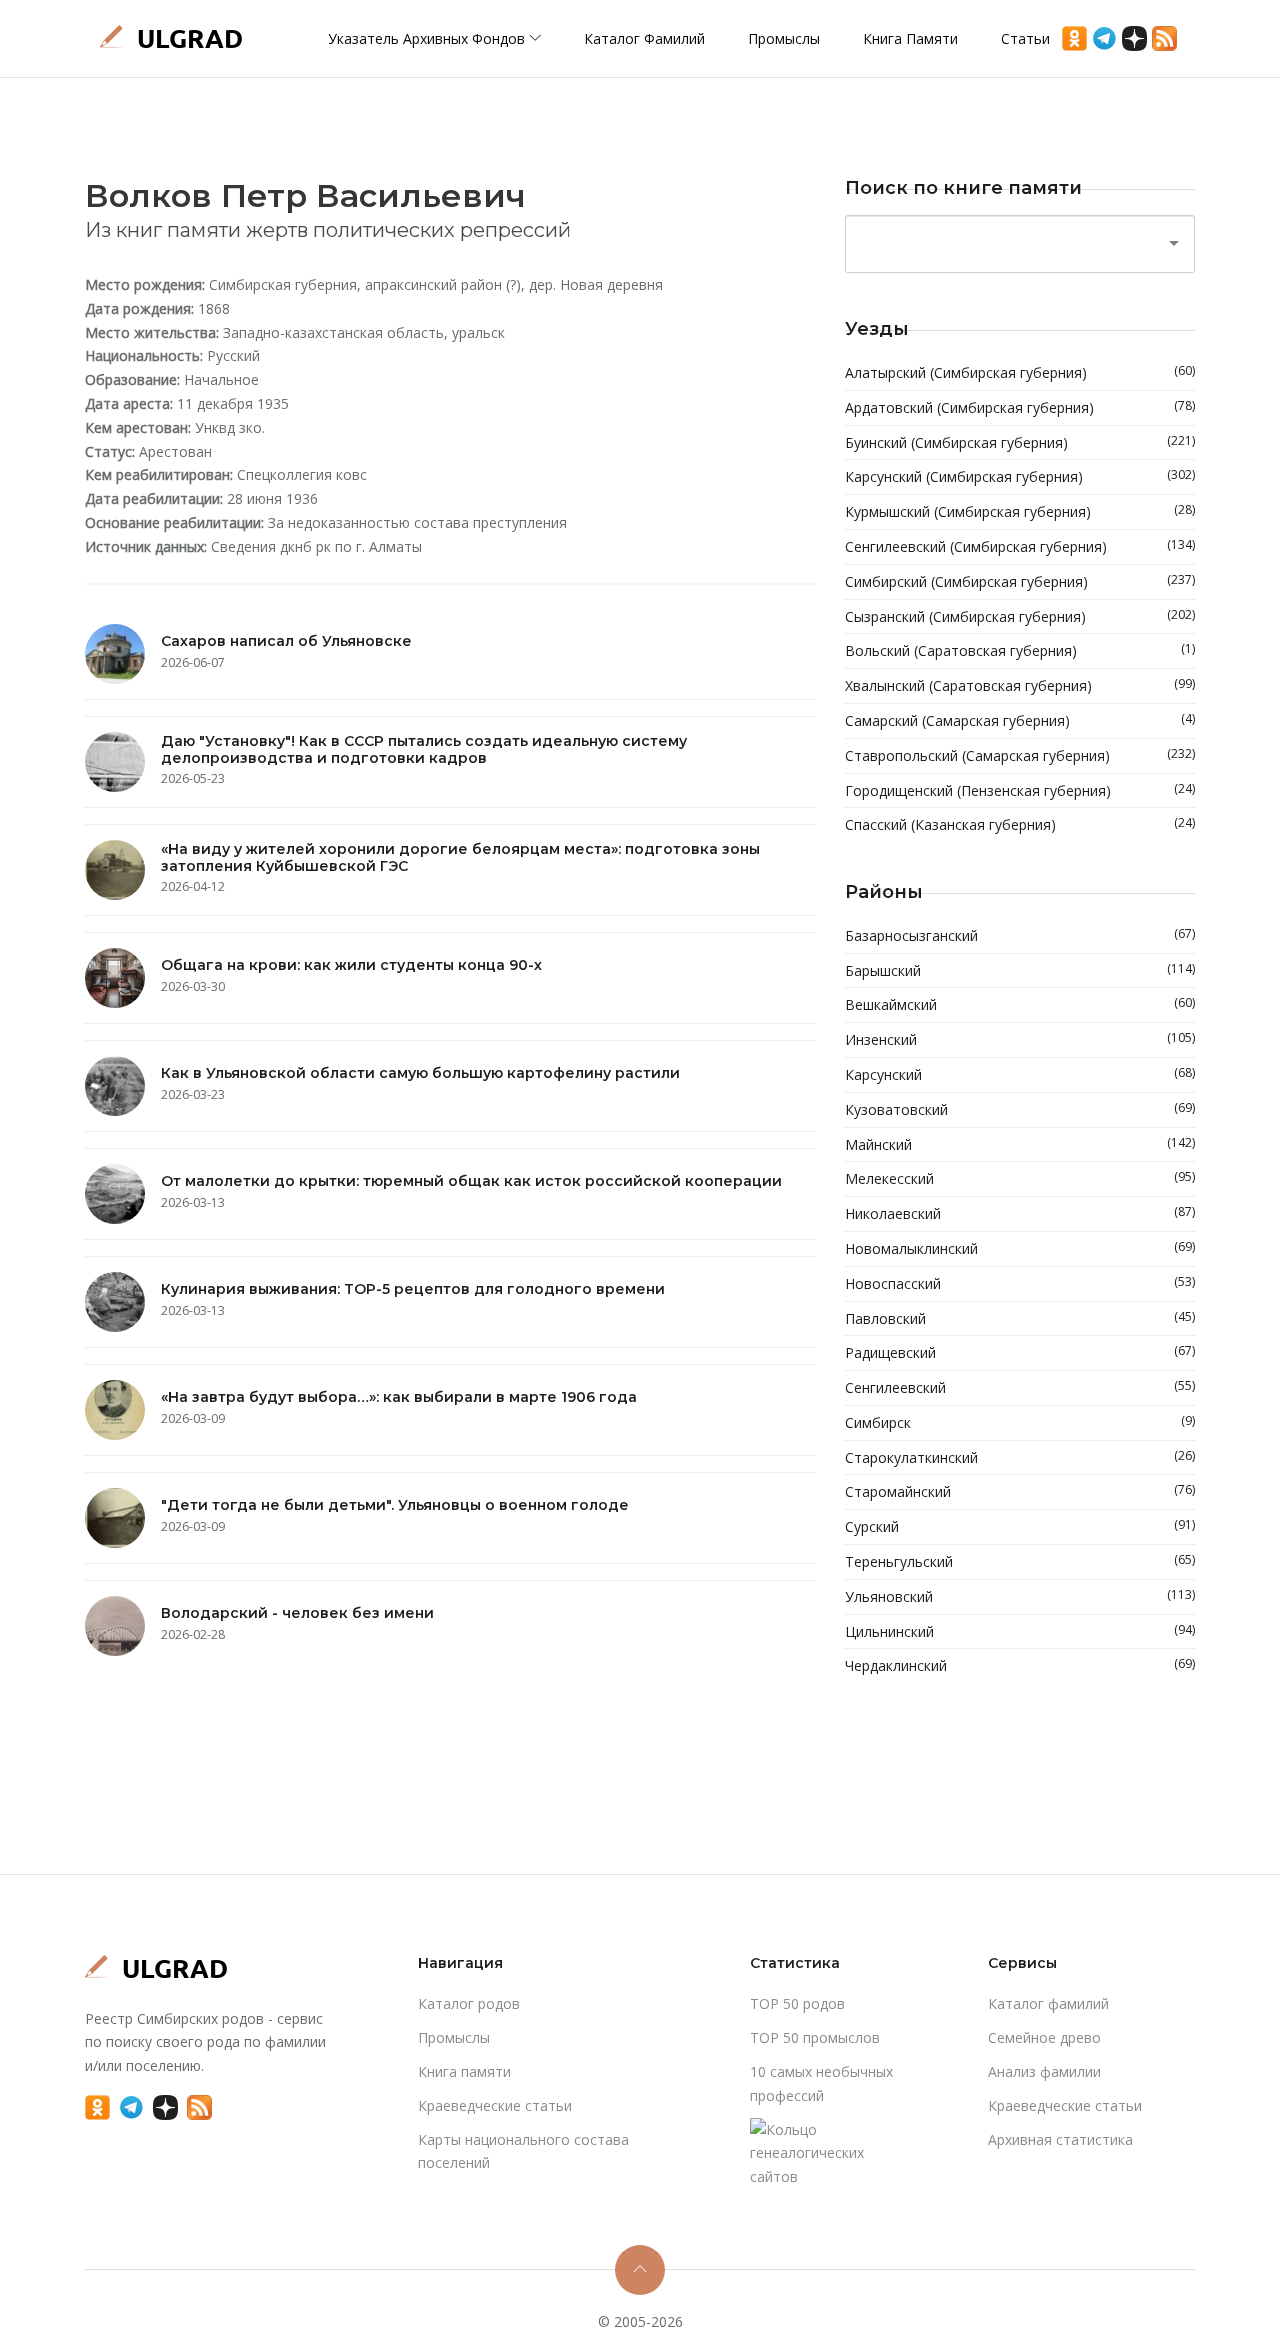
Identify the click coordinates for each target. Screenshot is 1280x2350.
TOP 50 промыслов (815, 2037)
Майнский (1020, 1144)
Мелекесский (1020, 1178)
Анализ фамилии (1044, 2071)
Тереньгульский (1020, 1561)
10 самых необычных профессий (821, 2083)
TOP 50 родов (797, 2003)
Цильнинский (1020, 1631)
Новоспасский (1020, 1283)
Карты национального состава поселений (523, 2151)
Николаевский (1020, 1213)
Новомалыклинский (1020, 1248)
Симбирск (1020, 1422)
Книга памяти (910, 38)
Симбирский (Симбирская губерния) (1020, 581)
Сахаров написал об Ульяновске (286, 641)
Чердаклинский (1020, 1665)
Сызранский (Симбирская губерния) (1020, 616)
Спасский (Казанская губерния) (1020, 824)
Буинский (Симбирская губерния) (1020, 442)
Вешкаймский (1020, 1004)
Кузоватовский (1020, 1109)
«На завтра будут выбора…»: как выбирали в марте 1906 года (399, 1397)
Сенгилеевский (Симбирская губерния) (1020, 546)
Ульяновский (1020, 1596)
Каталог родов (469, 2003)
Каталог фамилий (644, 38)
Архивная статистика (1060, 2139)
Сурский (1020, 1526)
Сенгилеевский (1020, 1387)
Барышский (1020, 970)
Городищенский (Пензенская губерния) (1020, 790)
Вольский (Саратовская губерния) (1020, 650)
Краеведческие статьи (495, 2105)
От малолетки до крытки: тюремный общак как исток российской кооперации (471, 1181)
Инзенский (1020, 1039)
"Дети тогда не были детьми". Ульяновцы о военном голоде (395, 1505)
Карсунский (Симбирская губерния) (1020, 476)
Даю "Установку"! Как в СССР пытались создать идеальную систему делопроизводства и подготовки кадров (424, 749)
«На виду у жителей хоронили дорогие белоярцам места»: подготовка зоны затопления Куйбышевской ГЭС (460, 857)
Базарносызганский (1020, 935)
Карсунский (1020, 1074)
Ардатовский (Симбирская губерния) (1020, 407)
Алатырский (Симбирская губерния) (1020, 372)
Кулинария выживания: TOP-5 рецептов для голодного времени (413, 1289)
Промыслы (784, 38)
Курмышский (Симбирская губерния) (1020, 511)
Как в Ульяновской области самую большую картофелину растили (420, 1073)
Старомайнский (1020, 1491)
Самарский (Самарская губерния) (1020, 720)
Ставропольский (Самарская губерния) (1020, 755)
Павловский (1020, 1318)
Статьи (1025, 38)
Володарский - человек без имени (297, 1613)
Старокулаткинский (1020, 1457)
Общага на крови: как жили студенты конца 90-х (351, 965)
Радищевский (1020, 1352)
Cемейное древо (1044, 2037)
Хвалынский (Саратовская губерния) (1020, 685)
